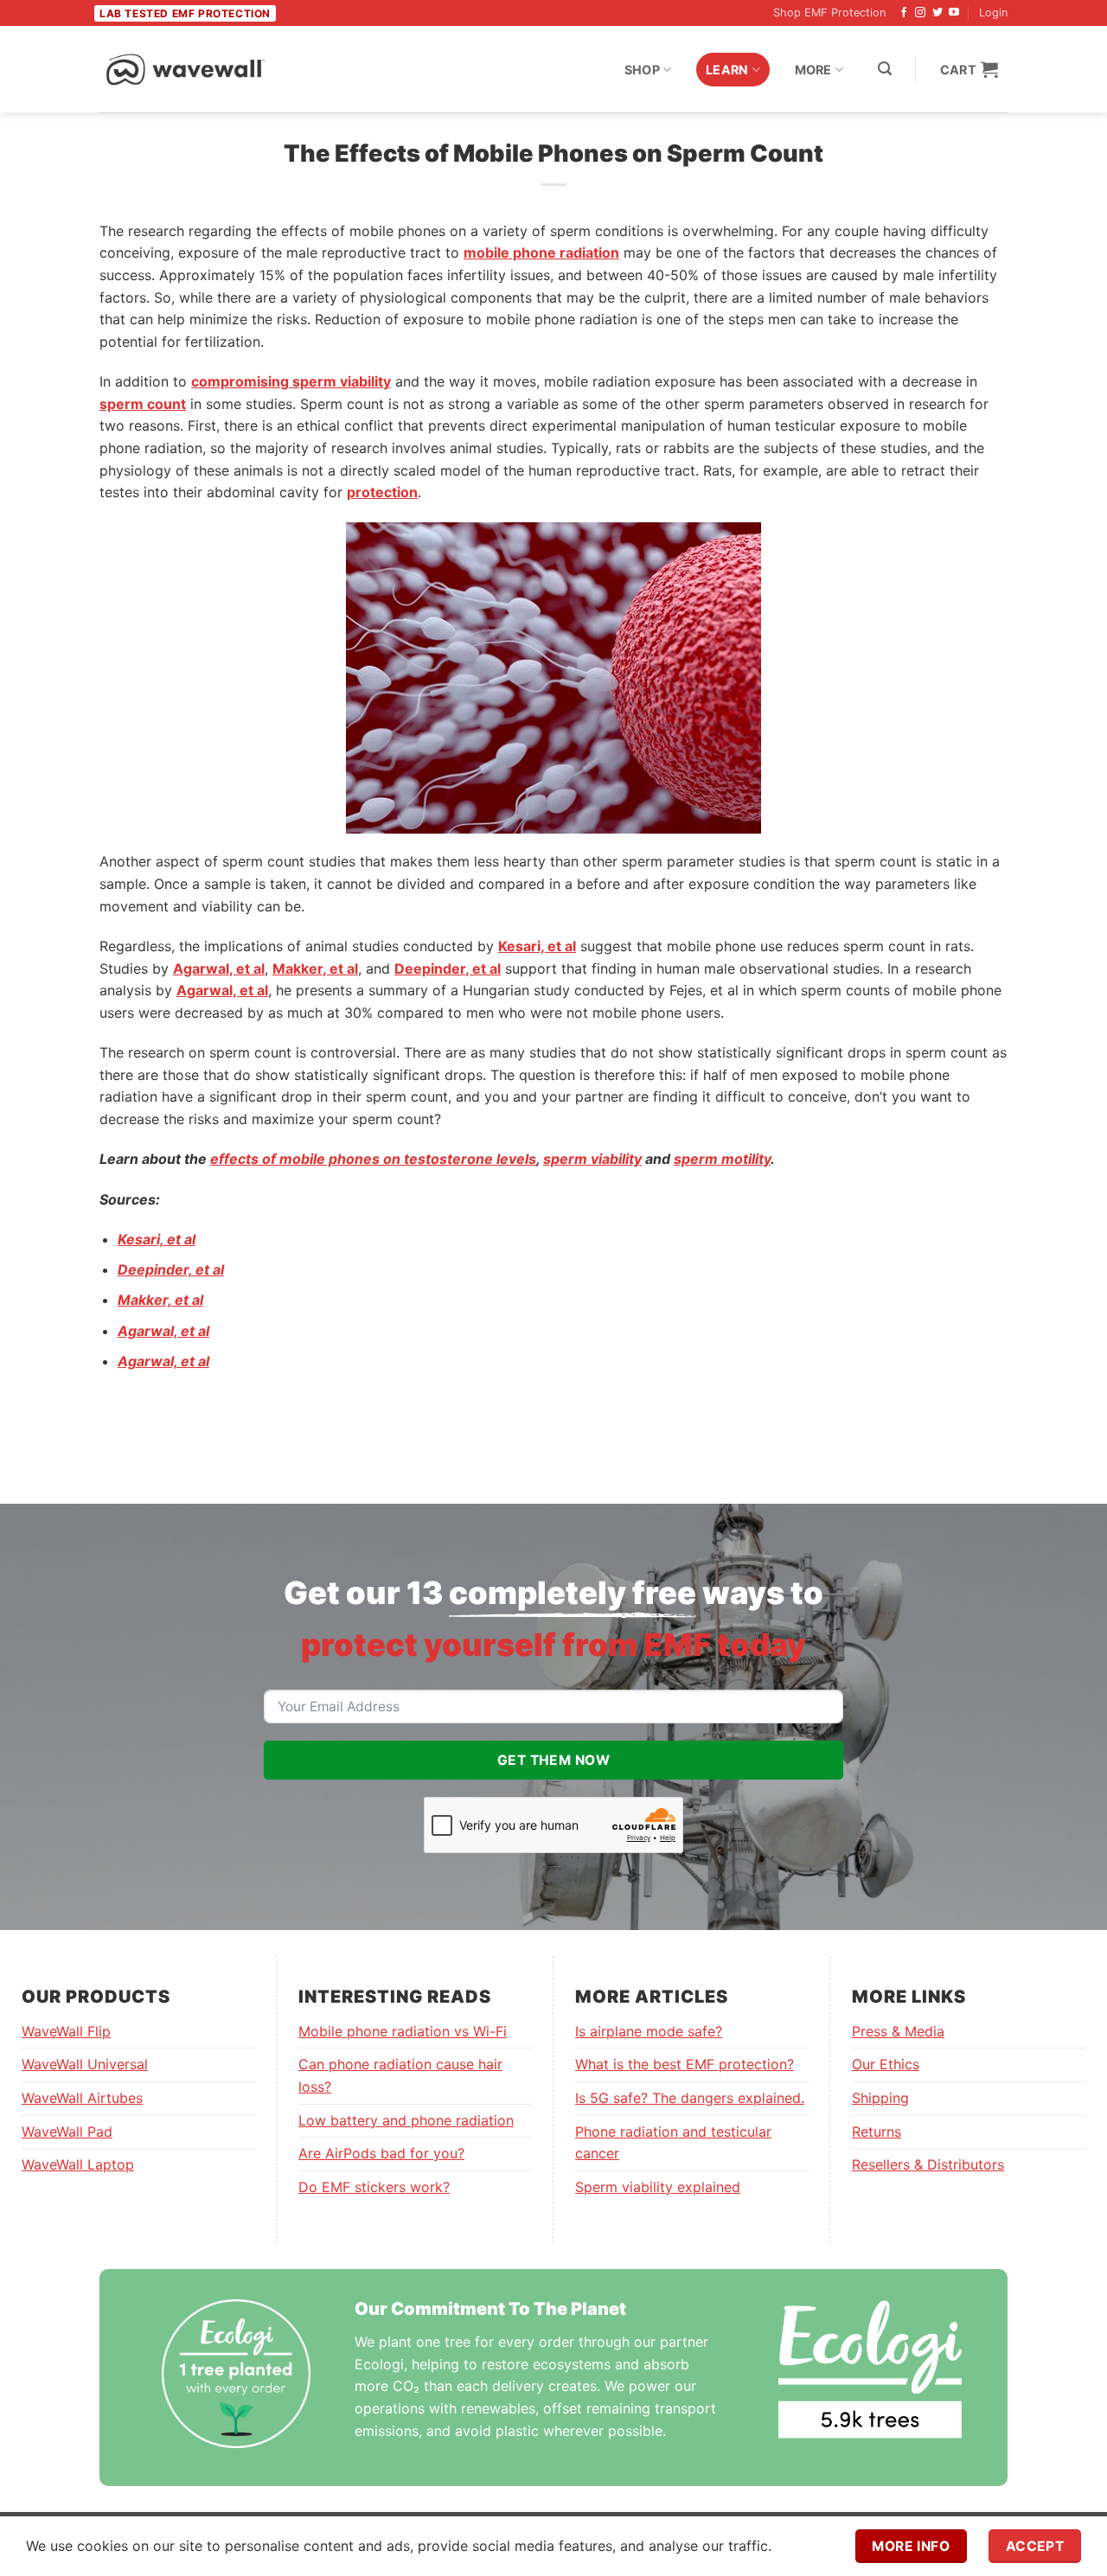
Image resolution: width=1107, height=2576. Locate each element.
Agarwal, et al (219, 968)
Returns (877, 2132)
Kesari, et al (537, 946)
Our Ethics (886, 2064)
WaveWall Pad (67, 2132)
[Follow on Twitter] (937, 13)
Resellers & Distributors (928, 2164)
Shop (642, 70)
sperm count (143, 404)
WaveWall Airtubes (82, 2098)
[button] (885, 69)
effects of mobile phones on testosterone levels (373, 1159)
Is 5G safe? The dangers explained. (690, 2098)
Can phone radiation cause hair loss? (400, 2075)
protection (382, 492)
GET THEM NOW (554, 1760)
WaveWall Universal (85, 2064)
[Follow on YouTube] (954, 13)
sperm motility (722, 1159)
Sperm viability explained (658, 2187)
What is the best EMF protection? (685, 2064)
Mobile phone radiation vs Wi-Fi (403, 2031)
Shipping (880, 2098)
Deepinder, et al (448, 968)
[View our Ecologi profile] (870, 2369)
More (813, 70)
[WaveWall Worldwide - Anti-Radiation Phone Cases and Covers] (186, 69)
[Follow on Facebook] (904, 13)
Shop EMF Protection (829, 13)
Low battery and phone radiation (406, 2120)
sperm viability (592, 1159)
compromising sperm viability (291, 381)
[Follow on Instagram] (920, 13)
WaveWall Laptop (78, 2164)
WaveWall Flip (66, 2031)
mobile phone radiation (541, 252)
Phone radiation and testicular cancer (673, 2143)
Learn (727, 70)
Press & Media (898, 2031)
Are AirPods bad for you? (381, 2153)
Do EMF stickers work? (374, 2187)
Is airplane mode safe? (649, 2031)
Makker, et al (315, 968)
